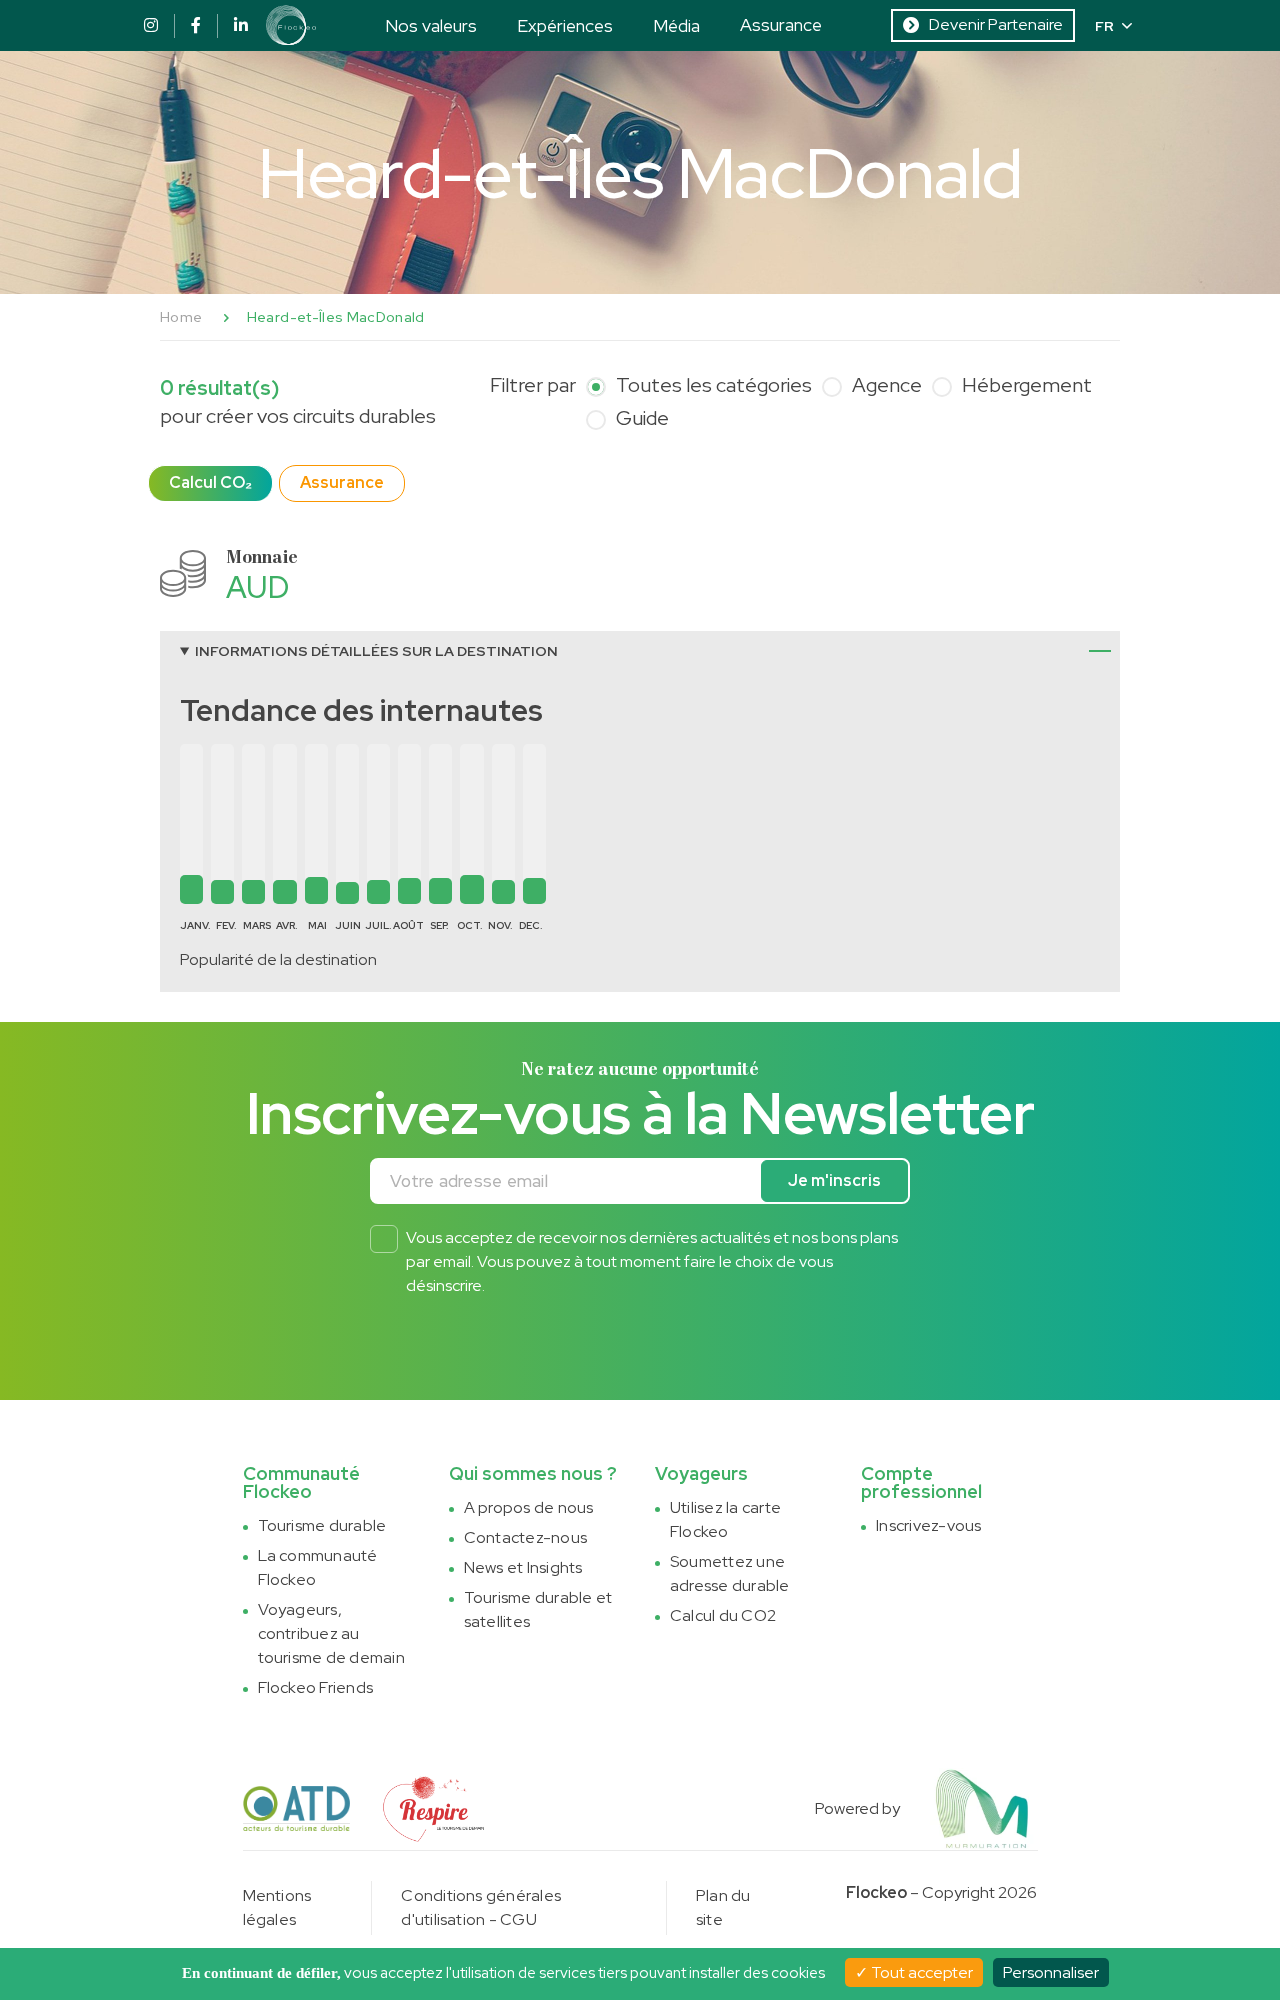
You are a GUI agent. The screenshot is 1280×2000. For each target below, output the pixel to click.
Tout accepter (920, 1972)
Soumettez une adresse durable (730, 1573)
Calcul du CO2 (723, 1615)
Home (181, 317)
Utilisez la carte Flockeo (725, 1519)
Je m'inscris (834, 1180)
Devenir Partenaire (996, 24)
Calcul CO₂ (210, 482)
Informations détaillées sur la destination (376, 651)
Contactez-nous (525, 1537)
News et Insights (523, 1567)
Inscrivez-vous (928, 1525)
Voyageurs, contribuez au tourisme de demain (331, 1633)
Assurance (781, 24)
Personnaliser (1051, 1972)
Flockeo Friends (316, 1687)
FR (1104, 26)
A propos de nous (529, 1507)
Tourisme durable (322, 1525)
